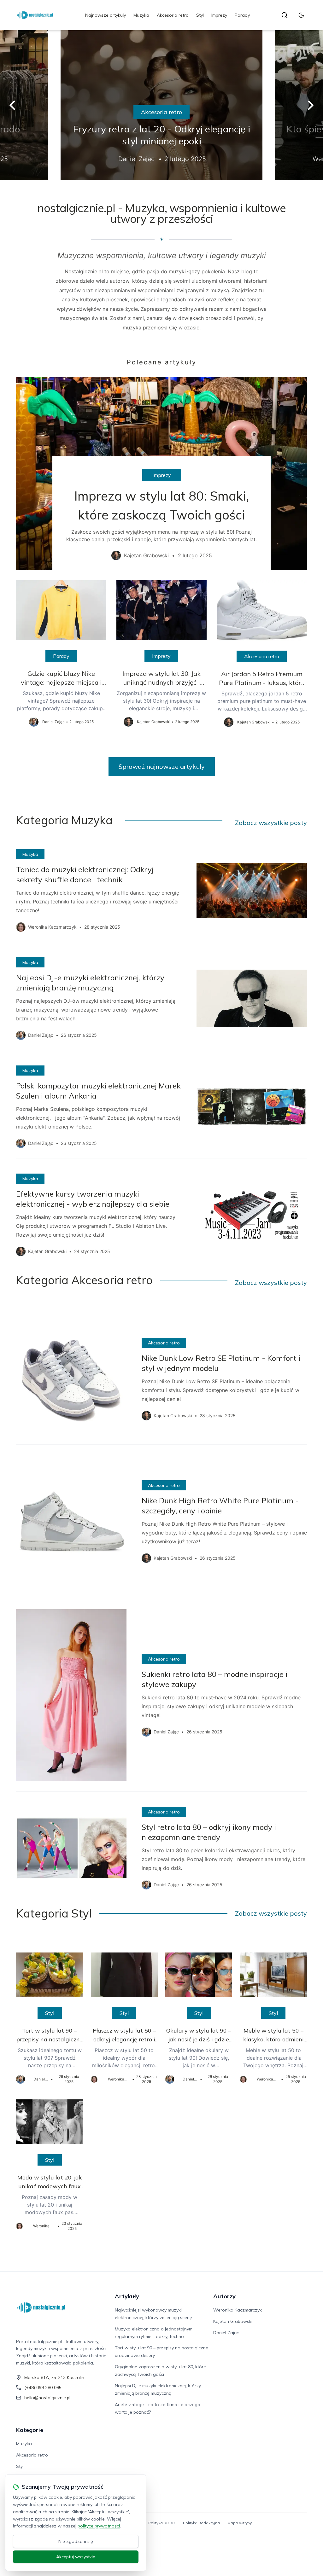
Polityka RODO (162, 2523)
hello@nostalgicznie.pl (47, 2398)
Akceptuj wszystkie (76, 2557)
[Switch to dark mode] (301, 15)
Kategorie (30, 2430)
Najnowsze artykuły (106, 15)
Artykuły (127, 2296)
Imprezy (219, 15)
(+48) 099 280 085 (43, 2387)
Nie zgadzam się (76, 2541)
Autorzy (224, 2296)
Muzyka (141, 15)
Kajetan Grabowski (233, 2321)
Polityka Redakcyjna (201, 2523)
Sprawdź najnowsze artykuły (162, 766)
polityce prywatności (99, 2526)
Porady (242, 15)
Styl (200, 15)
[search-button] (285, 15)
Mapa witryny (240, 2523)
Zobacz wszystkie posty (271, 823)
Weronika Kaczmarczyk (238, 2310)
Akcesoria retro (173, 15)
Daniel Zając (226, 2333)
